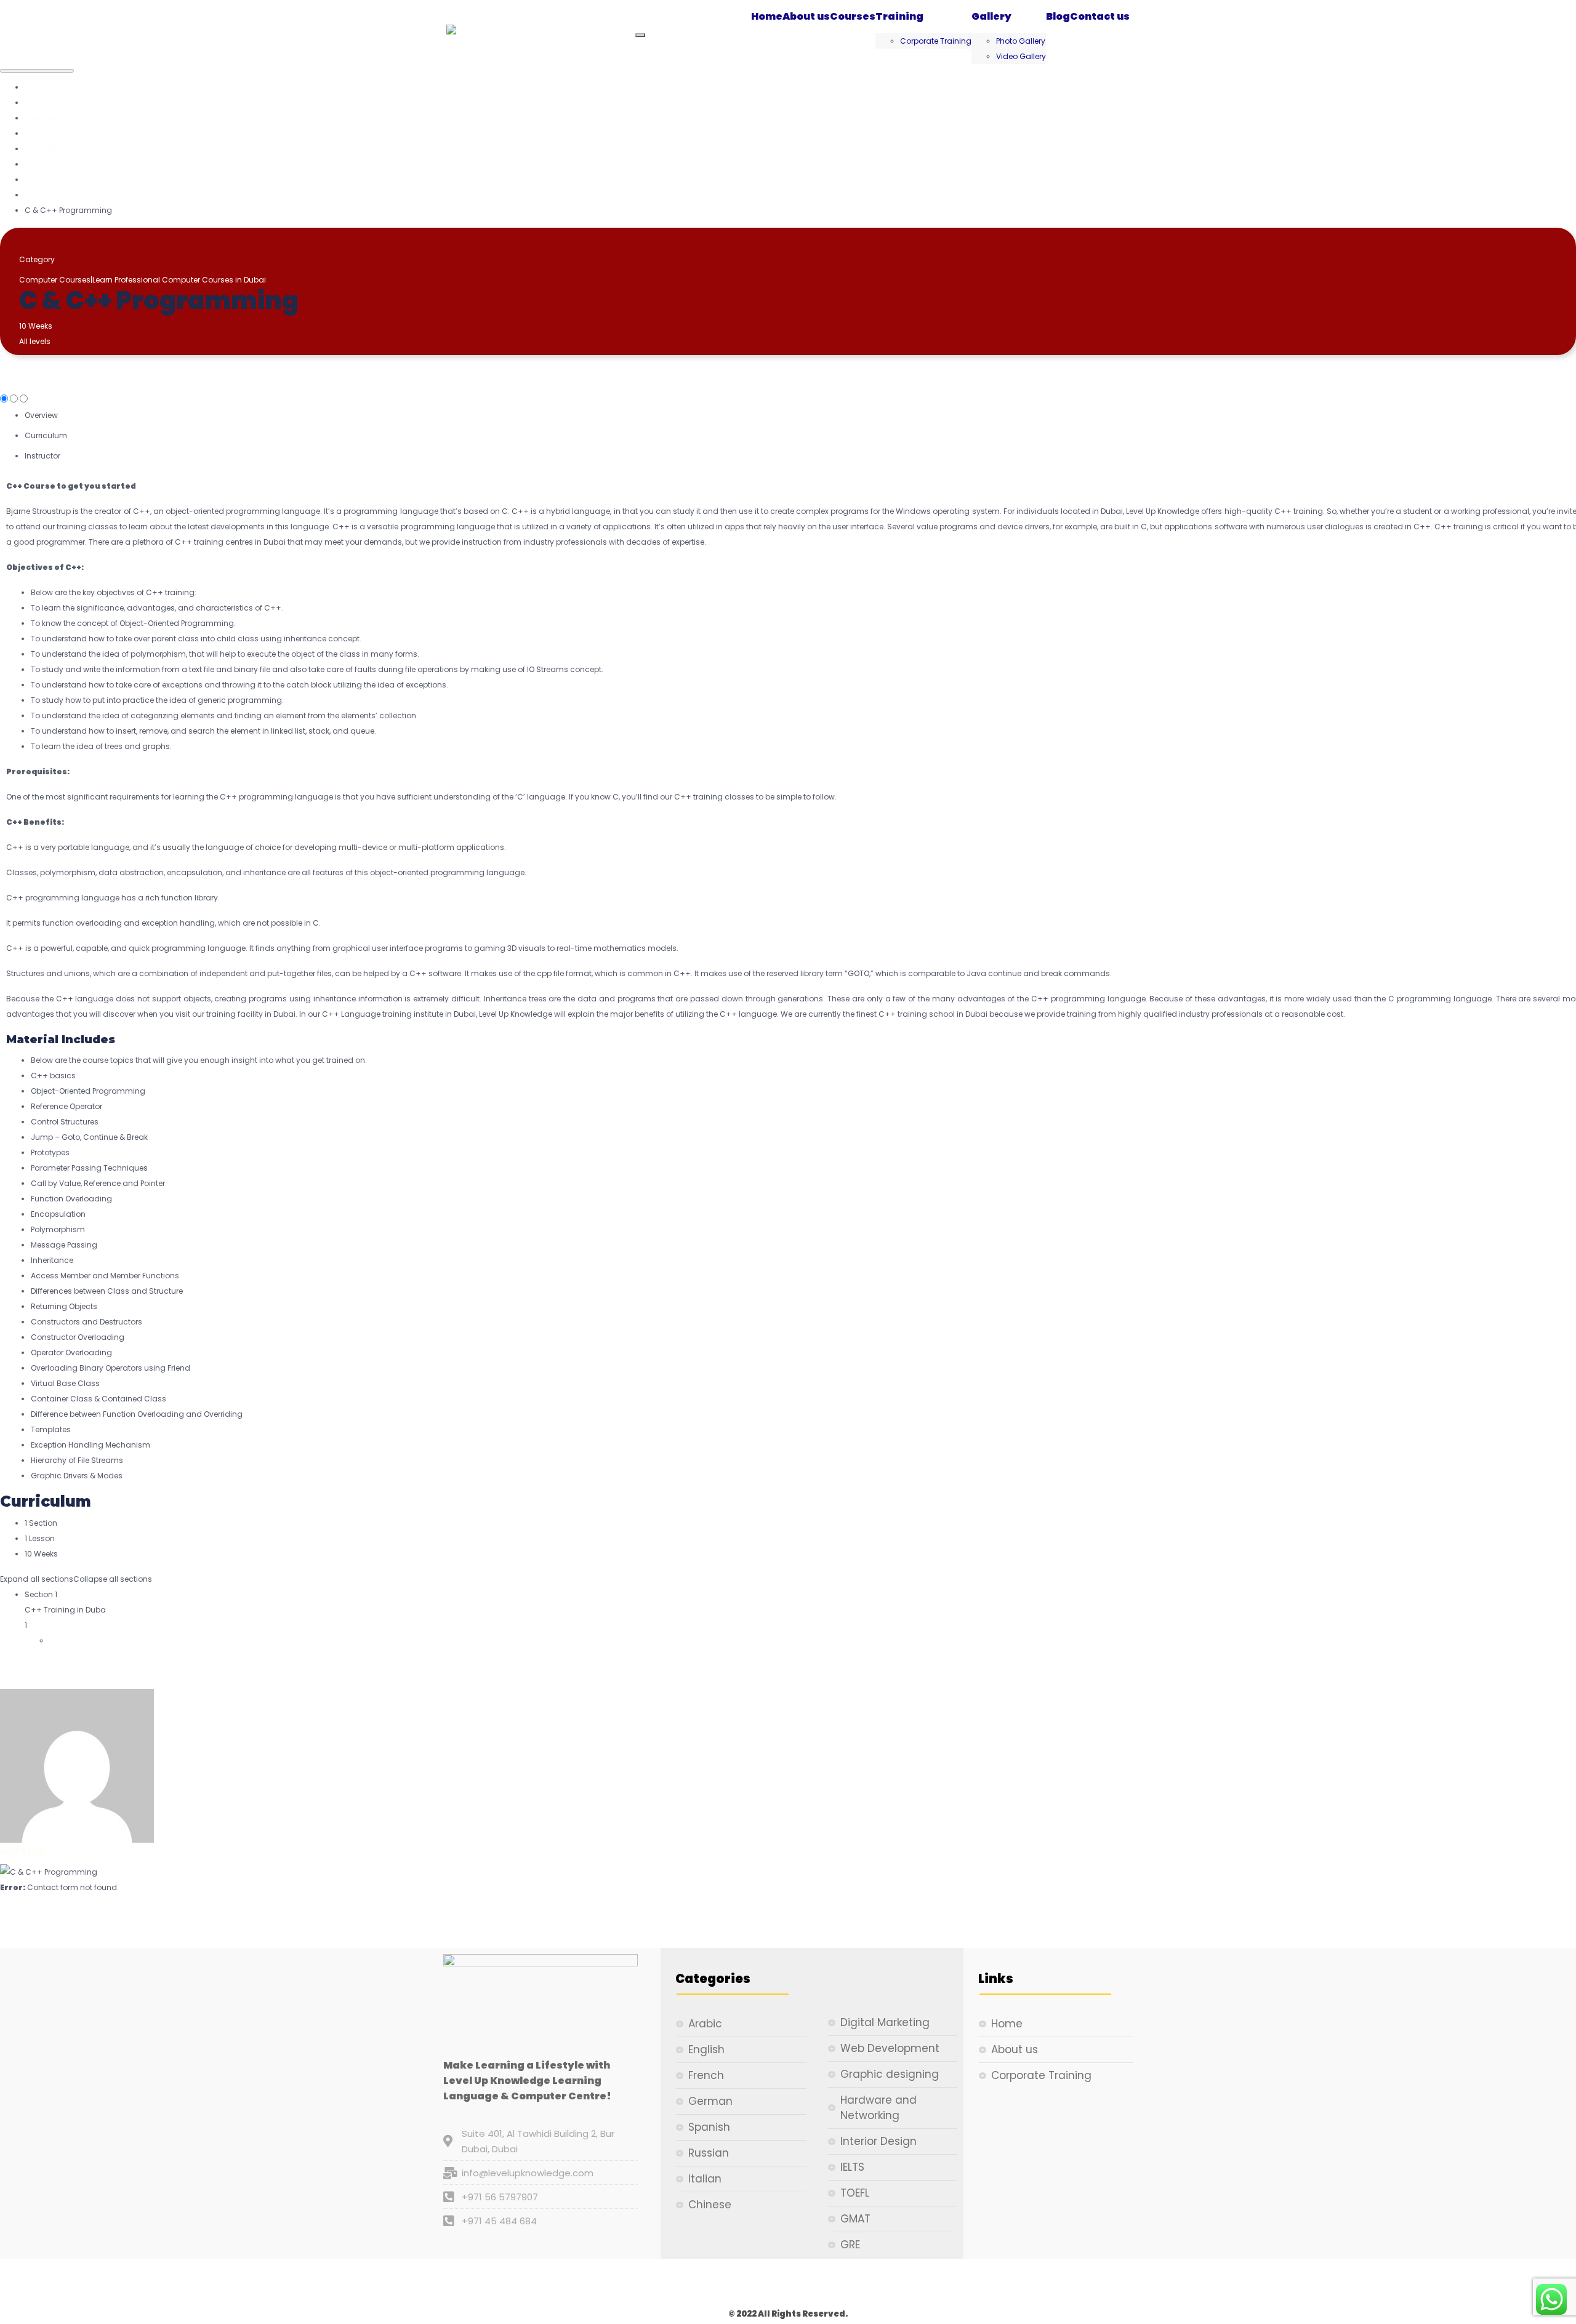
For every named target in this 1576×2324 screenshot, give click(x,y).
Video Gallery (1021, 56)
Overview (41, 415)
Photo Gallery (1021, 41)
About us (806, 16)
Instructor (42, 456)
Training (899, 16)
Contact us (1100, 16)
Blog (1058, 16)
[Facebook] (708, 2283)
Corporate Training (936, 41)
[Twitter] (748, 2283)
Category (37, 259)
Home (767, 16)
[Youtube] (868, 2283)
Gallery (991, 16)
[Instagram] (788, 2283)
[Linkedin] (828, 2283)
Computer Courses (55, 280)
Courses (853, 16)
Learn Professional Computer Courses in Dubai (179, 280)
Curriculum (46, 435)
